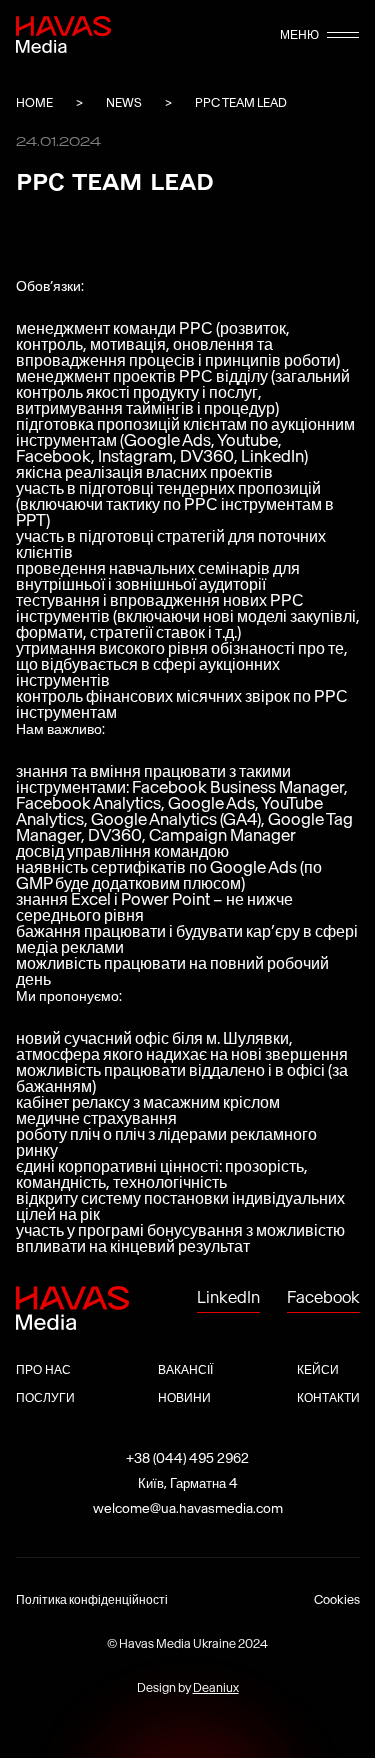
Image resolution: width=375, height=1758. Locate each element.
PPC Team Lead (241, 102)
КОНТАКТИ (328, 1397)
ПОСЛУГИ (45, 1397)
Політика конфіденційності (92, 1599)
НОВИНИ (184, 1397)
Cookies (337, 1599)
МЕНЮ (299, 35)
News (124, 102)
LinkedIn (228, 1297)
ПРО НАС (43, 1369)
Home (34, 102)
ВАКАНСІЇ (185, 1369)
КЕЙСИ (318, 1369)
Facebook (323, 1297)
